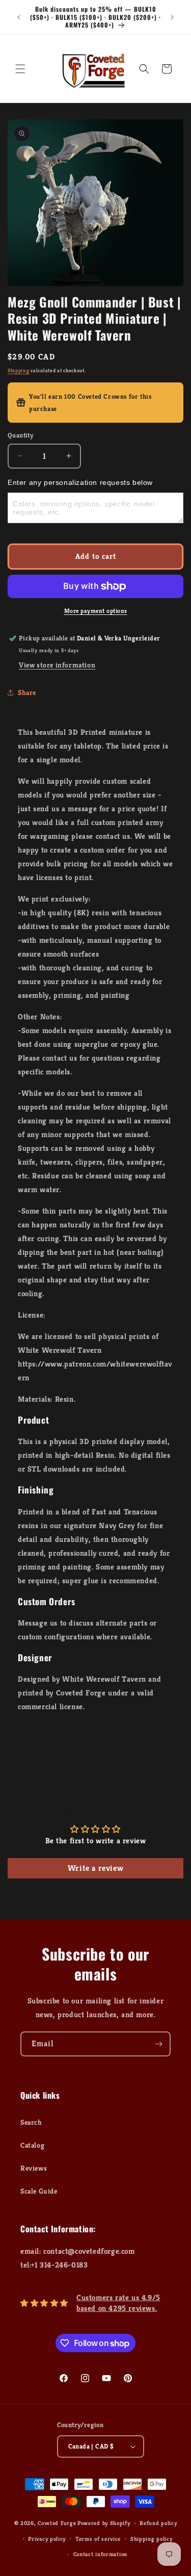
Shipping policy (152, 2539)
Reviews (34, 2168)
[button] (20, 69)
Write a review (95, 1868)
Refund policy (158, 2523)
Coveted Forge (57, 2523)
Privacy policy (47, 2539)
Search (31, 2122)
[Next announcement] (172, 17)
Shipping (19, 370)
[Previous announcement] (19, 17)
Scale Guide (39, 2191)
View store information (57, 665)
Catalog (32, 2145)
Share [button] (27, 692)
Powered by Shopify (104, 2523)
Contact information (100, 2554)
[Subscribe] (158, 2044)
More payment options (96, 611)
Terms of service (98, 2539)
